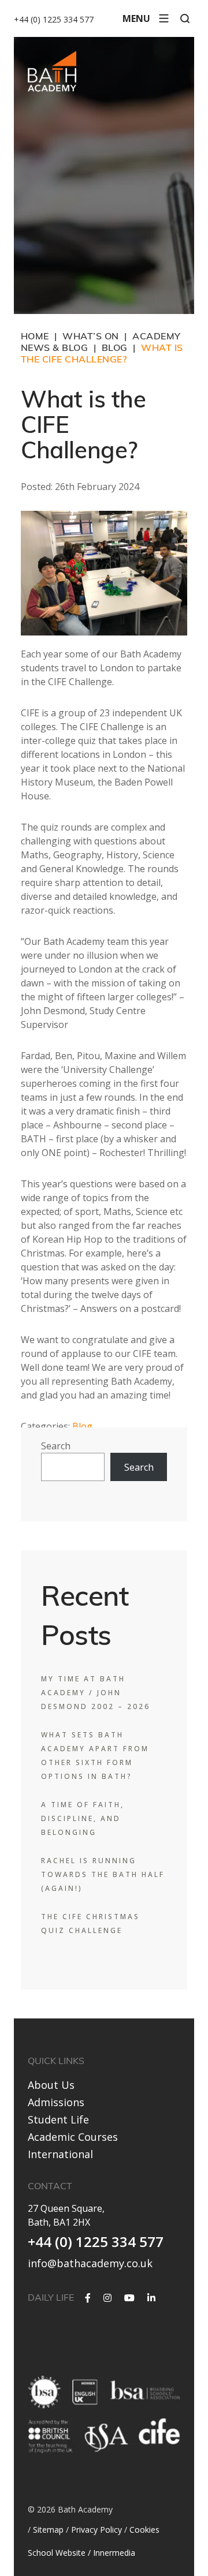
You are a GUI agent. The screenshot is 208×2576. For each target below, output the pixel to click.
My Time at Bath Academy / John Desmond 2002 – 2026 (96, 1693)
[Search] (185, 18)
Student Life (58, 2119)
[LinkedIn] (151, 2298)
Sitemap (48, 2530)
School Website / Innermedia (81, 2553)
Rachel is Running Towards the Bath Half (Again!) (103, 1874)
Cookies (144, 2530)
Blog (82, 1426)
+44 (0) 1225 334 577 (54, 19)
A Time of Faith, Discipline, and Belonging (83, 1818)
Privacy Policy (96, 2530)
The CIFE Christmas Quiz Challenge (90, 1923)
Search (56, 1446)
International (60, 2154)
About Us (51, 2085)
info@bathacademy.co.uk (90, 2263)
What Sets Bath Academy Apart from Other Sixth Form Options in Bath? (95, 1756)
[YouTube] (129, 2298)
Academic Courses (73, 2137)
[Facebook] (88, 2298)
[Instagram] (107, 2298)
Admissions (56, 2102)
